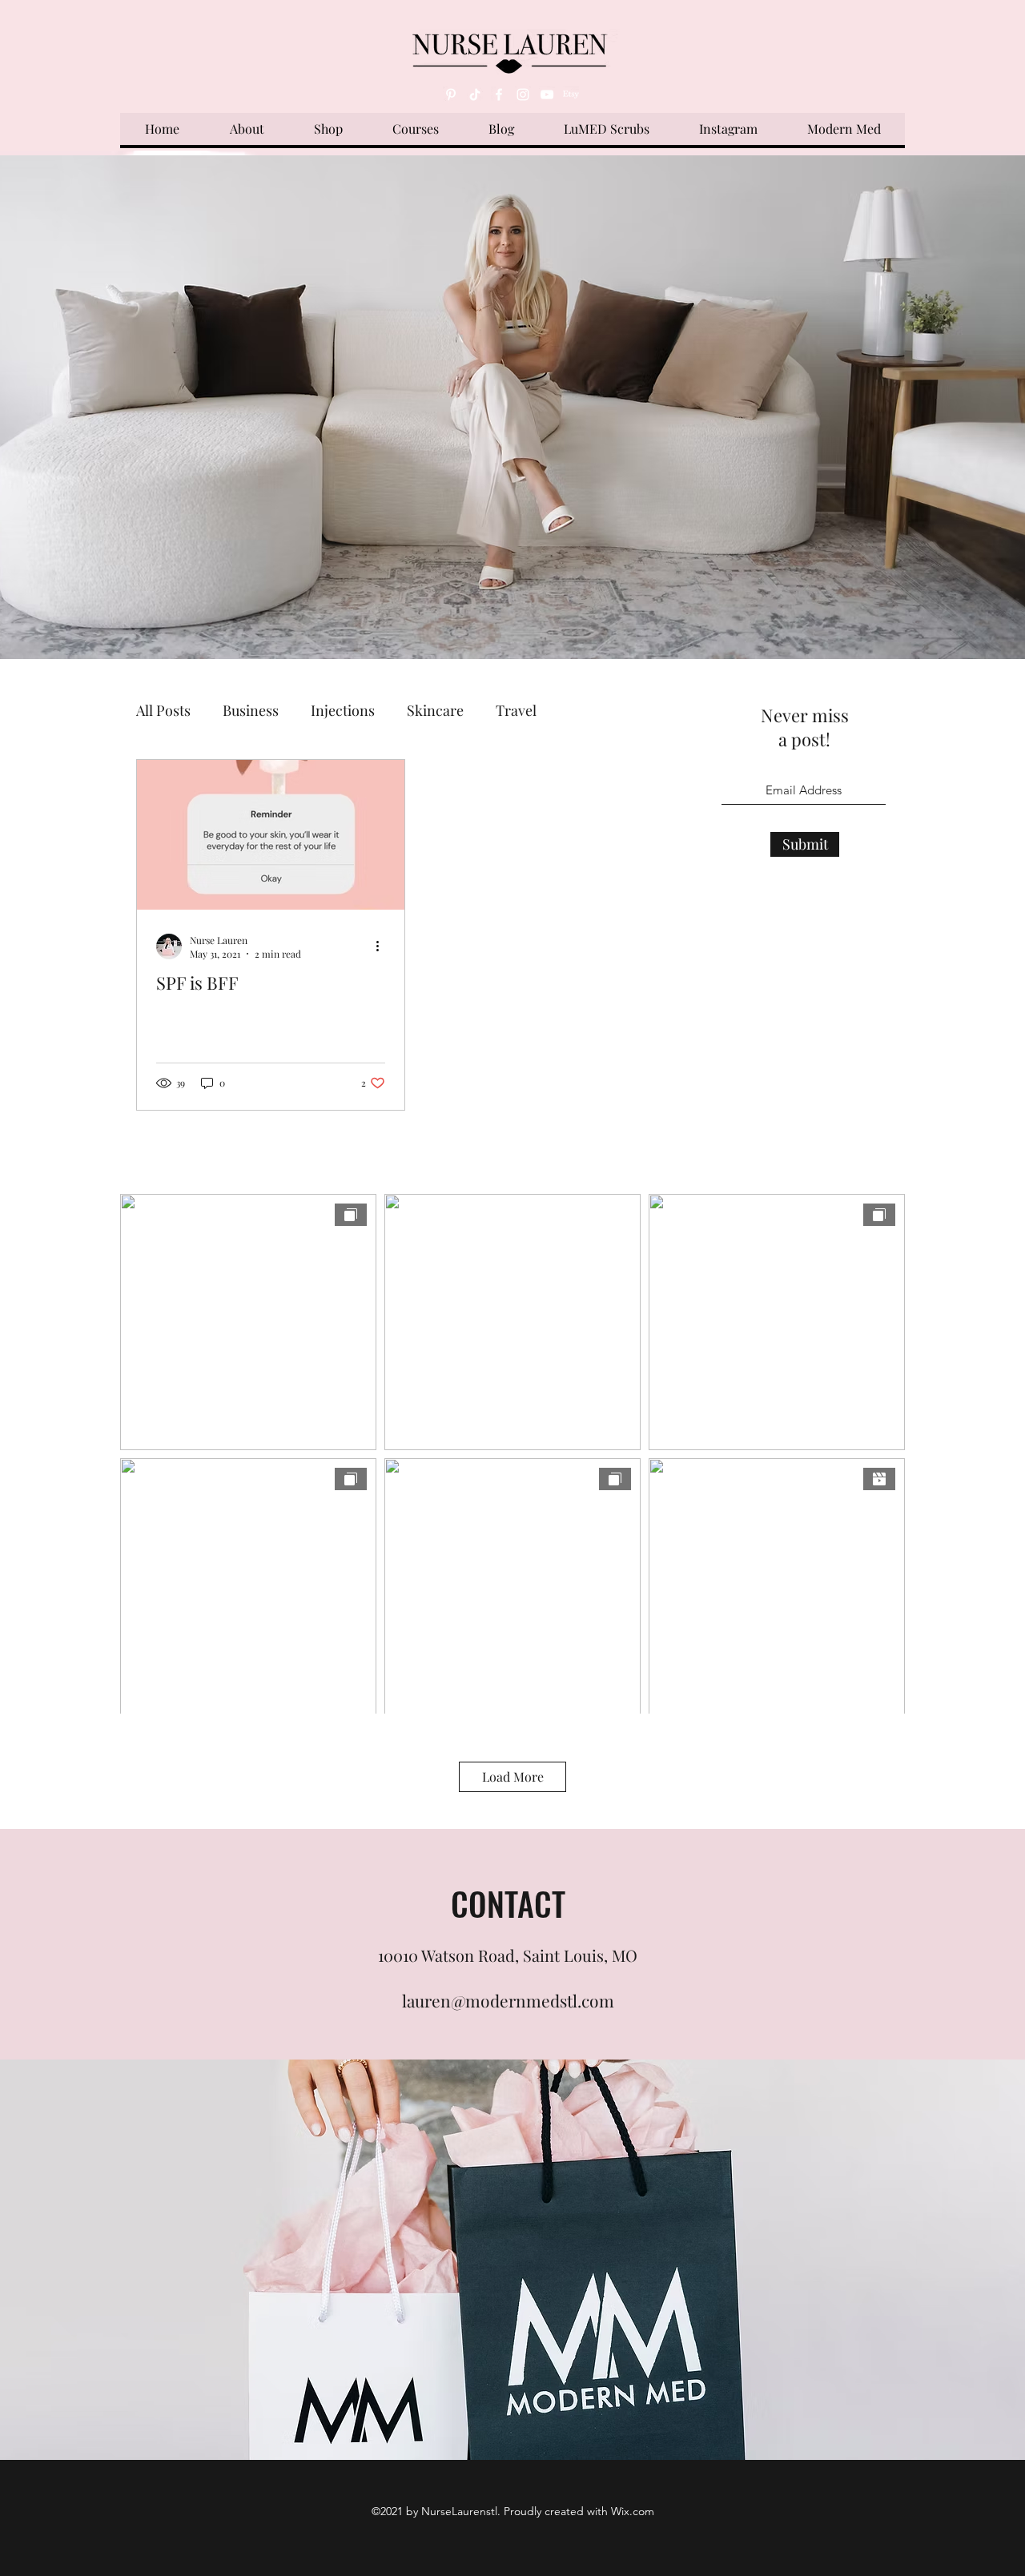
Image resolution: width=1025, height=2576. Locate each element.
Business (251, 710)
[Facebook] (499, 94)
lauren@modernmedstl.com (508, 2000)
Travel (516, 710)
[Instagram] (523, 94)
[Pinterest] (451, 94)
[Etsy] (571, 94)
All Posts (163, 710)
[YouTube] (547, 94)
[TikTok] (475, 94)
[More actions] (383, 946)
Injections (343, 710)
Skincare (435, 710)
